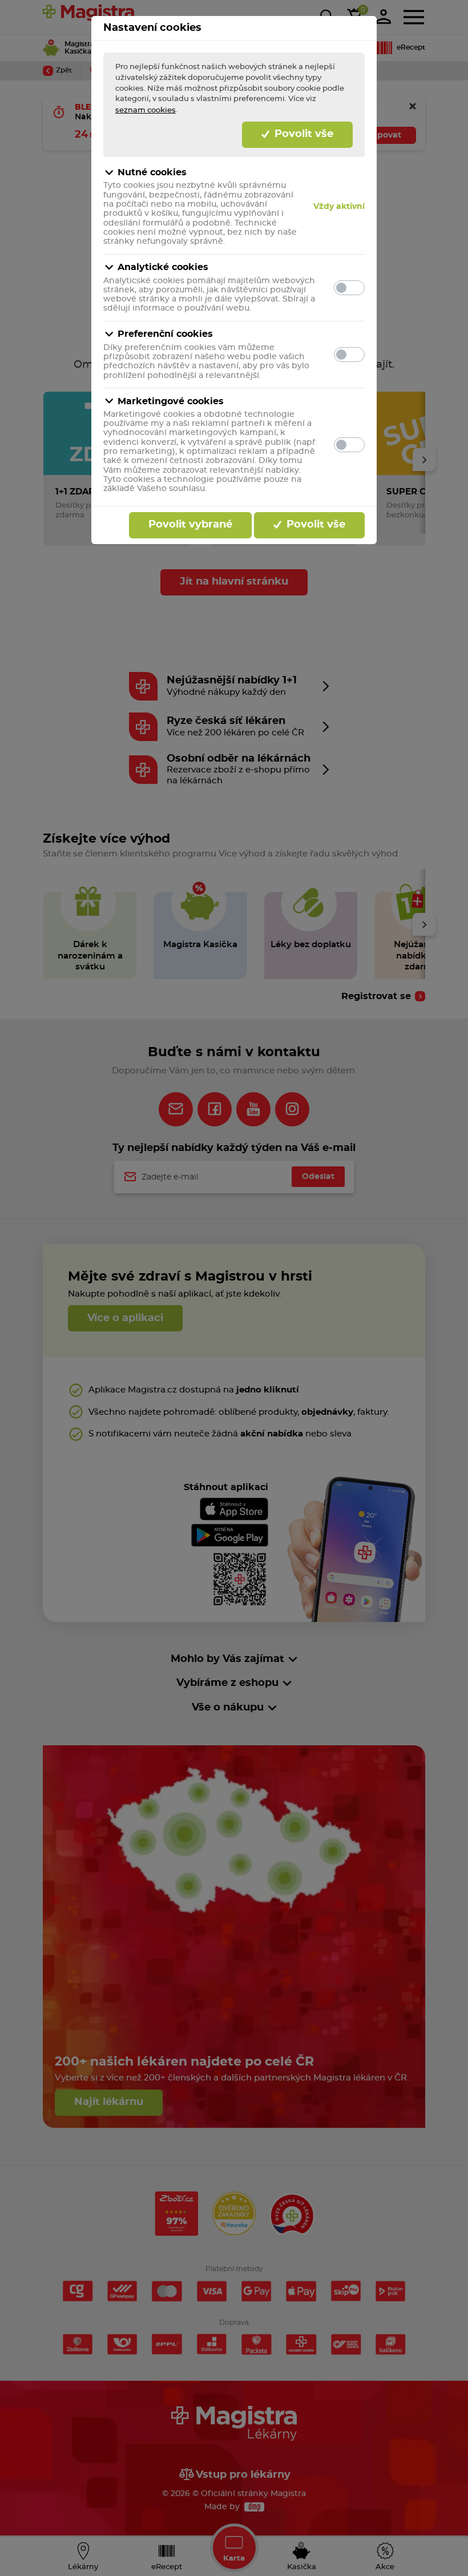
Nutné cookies (152, 172)
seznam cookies (146, 110)
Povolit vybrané (190, 525)
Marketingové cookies (171, 401)
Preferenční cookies (165, 334)
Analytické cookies (163, 267)
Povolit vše (302, 134)
